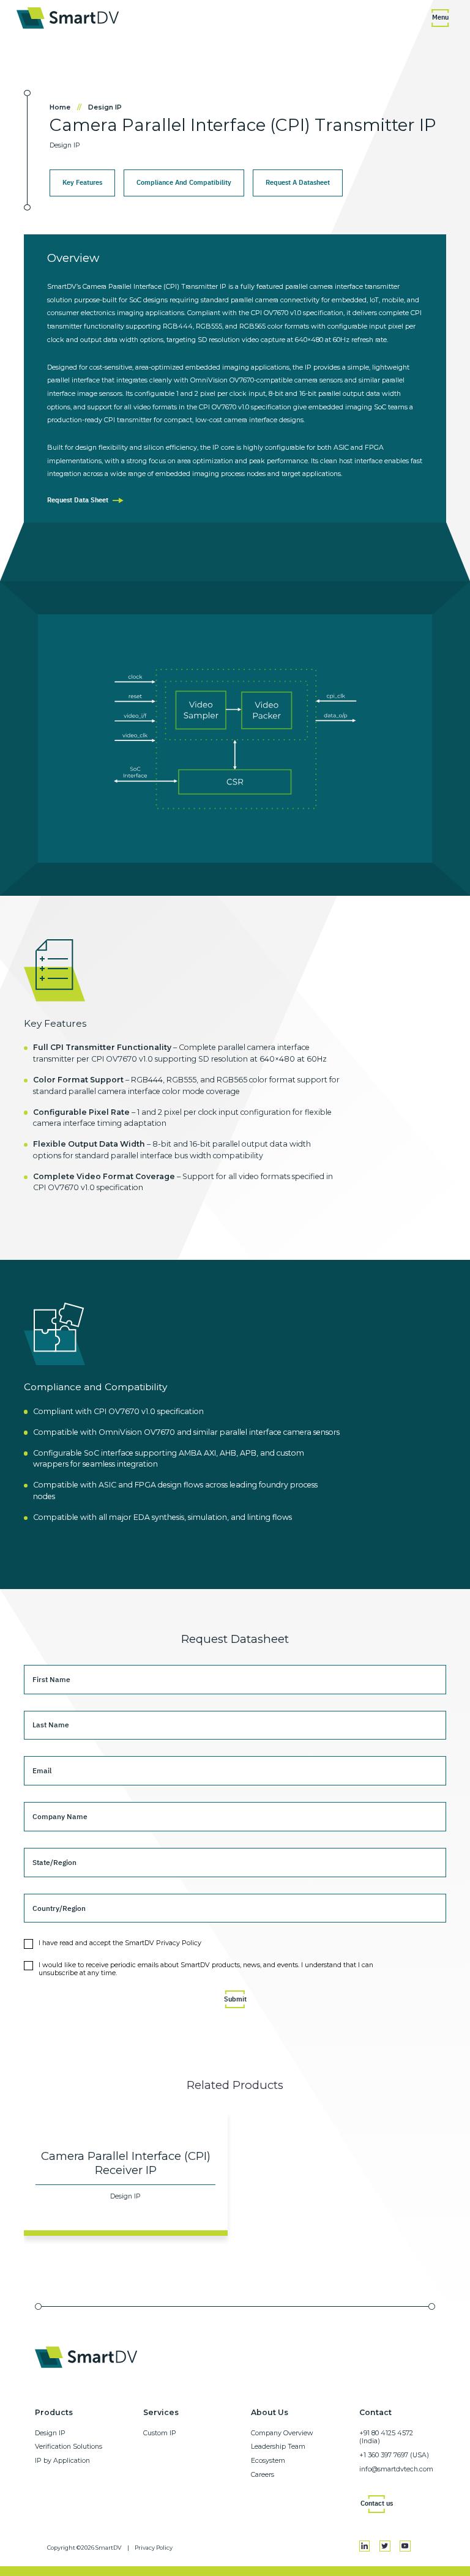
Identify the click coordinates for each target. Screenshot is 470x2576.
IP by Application (62, 2461)
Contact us (377, 2503)
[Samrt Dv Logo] (68, 18)
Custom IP (160, 2433)
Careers (263, 2475)
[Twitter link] (385, 2546)
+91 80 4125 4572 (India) (386, 2437)
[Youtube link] (405, 2546)
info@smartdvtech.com (396, 2469)
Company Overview (282, 2433)
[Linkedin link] (365, 2546)
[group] (126, 2174)
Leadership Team (278, 2447)
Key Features (82, 182)
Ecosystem (268, 2461)
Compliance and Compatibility (184, 182)
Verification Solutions (69, 2447)
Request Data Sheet (78, 500)
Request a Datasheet (298, 182)
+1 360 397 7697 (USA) (394, 2455)
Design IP (105, 107)
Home (66, 107)
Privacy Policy (154, 2548)
